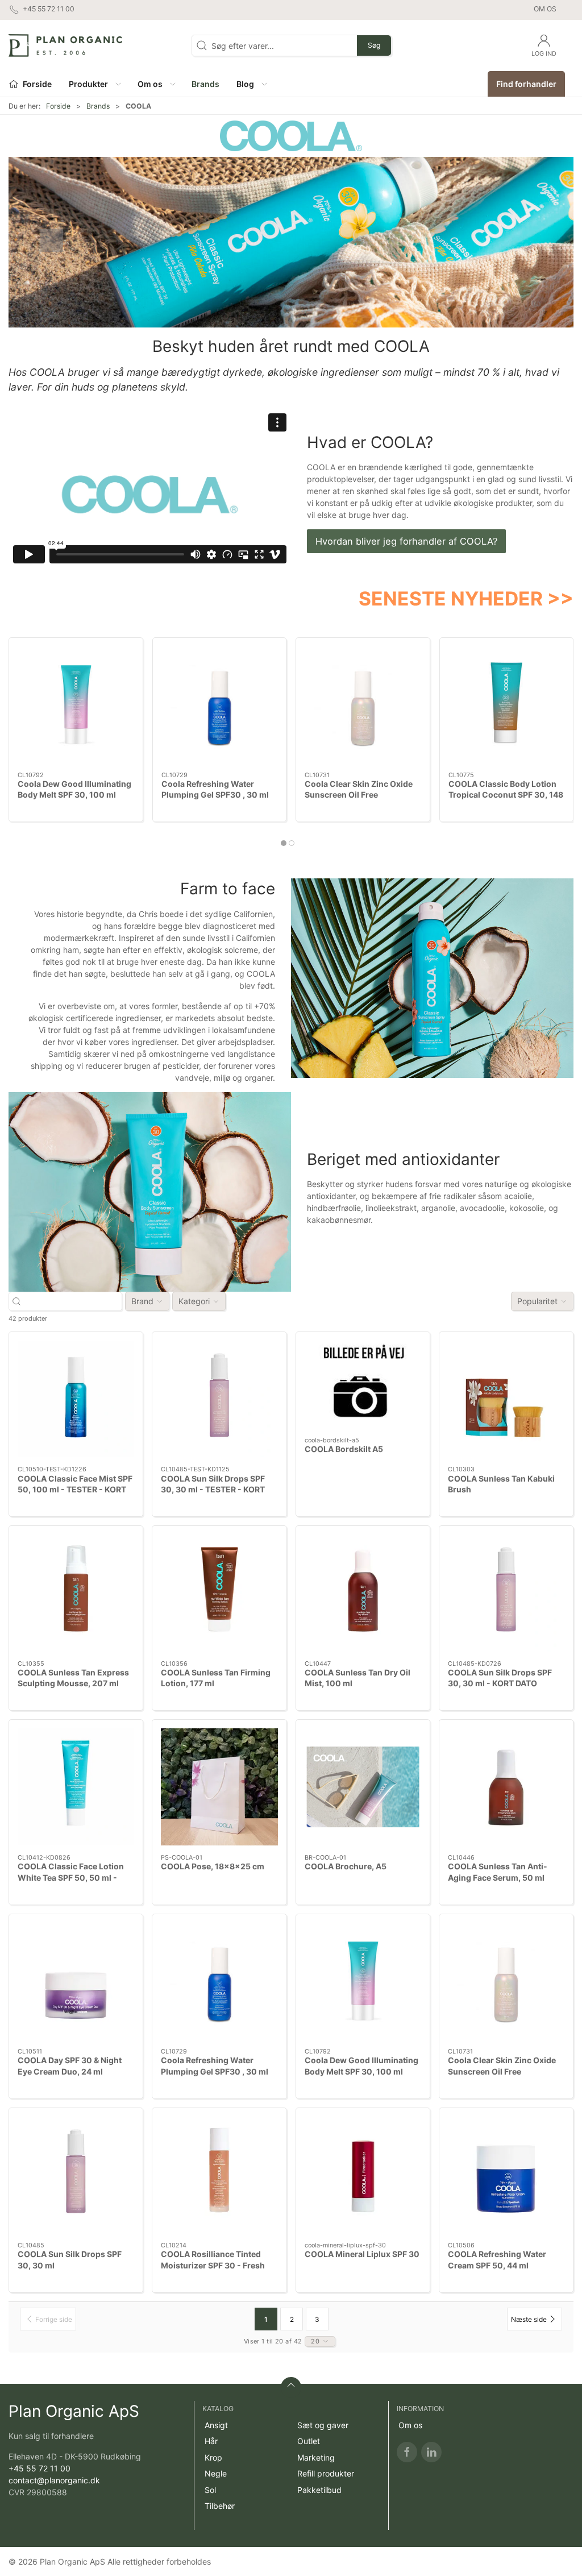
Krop (213, 2457)
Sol (210, 2490)
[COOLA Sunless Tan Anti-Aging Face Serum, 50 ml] (506, 1787)
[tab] (284, 843)
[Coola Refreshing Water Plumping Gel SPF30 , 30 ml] (220, 705)
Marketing (316, 2457)
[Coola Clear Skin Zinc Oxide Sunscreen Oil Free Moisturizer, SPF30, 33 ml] (363, 705)
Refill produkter (326, 2473)
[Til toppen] (291, 2387)
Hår (211, 2441)
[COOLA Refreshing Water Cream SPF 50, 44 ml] (506, 2175)
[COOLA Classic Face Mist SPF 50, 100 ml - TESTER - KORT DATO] (76, 1399)
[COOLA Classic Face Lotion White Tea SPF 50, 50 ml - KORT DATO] (76, 1787)
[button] (94, 84)
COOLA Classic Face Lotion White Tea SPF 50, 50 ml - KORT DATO (71, 1877)
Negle (216, 2473)
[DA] (65, 45)
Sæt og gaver (323, 2425)
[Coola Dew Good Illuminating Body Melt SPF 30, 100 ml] (76, 705)
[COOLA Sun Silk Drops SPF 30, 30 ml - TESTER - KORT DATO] (219, 1399)
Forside (58, 106)
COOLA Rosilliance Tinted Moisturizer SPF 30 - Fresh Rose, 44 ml (213, 2265)
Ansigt (216, 2425)
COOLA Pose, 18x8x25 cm (213, 1866)
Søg (374, 45)
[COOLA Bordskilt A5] (363, 1384)
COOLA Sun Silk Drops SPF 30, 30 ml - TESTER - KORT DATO (213, 1490)
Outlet (309, 2441)
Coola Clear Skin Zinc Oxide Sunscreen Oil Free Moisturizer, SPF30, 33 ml (359, 795)
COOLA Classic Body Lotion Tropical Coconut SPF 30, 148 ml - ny (506, 795)
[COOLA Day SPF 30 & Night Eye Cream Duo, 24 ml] (76, 1981)
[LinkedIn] (431, 2452)
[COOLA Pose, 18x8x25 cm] (219, 1787)
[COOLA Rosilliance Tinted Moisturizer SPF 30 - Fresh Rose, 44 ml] (219, 2175)
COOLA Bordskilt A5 (344, 1449)
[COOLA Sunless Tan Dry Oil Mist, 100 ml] (363, 1593)
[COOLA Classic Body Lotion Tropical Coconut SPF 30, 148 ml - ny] (507, 705)
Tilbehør (220, 2506)
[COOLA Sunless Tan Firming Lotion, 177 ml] (219, 1593)
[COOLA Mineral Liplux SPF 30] (363, 2175)
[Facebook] (407, 2452)
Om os (545, 9)
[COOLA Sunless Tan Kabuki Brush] (506, 1399)
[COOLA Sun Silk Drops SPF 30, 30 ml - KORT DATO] (506, 1593)
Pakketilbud (319, 2490)
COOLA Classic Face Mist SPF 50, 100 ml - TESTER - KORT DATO (75, 1490)
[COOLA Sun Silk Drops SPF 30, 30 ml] (76, 2175)
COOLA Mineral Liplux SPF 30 (362, 2254)
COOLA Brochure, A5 (346, 1866)
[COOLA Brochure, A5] (363, 1787)
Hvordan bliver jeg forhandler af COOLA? (406, 541)
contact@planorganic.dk (54, 2480)
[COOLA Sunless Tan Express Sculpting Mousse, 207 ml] (76, 1593)
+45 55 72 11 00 (40, 2468)
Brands (98, 106)
